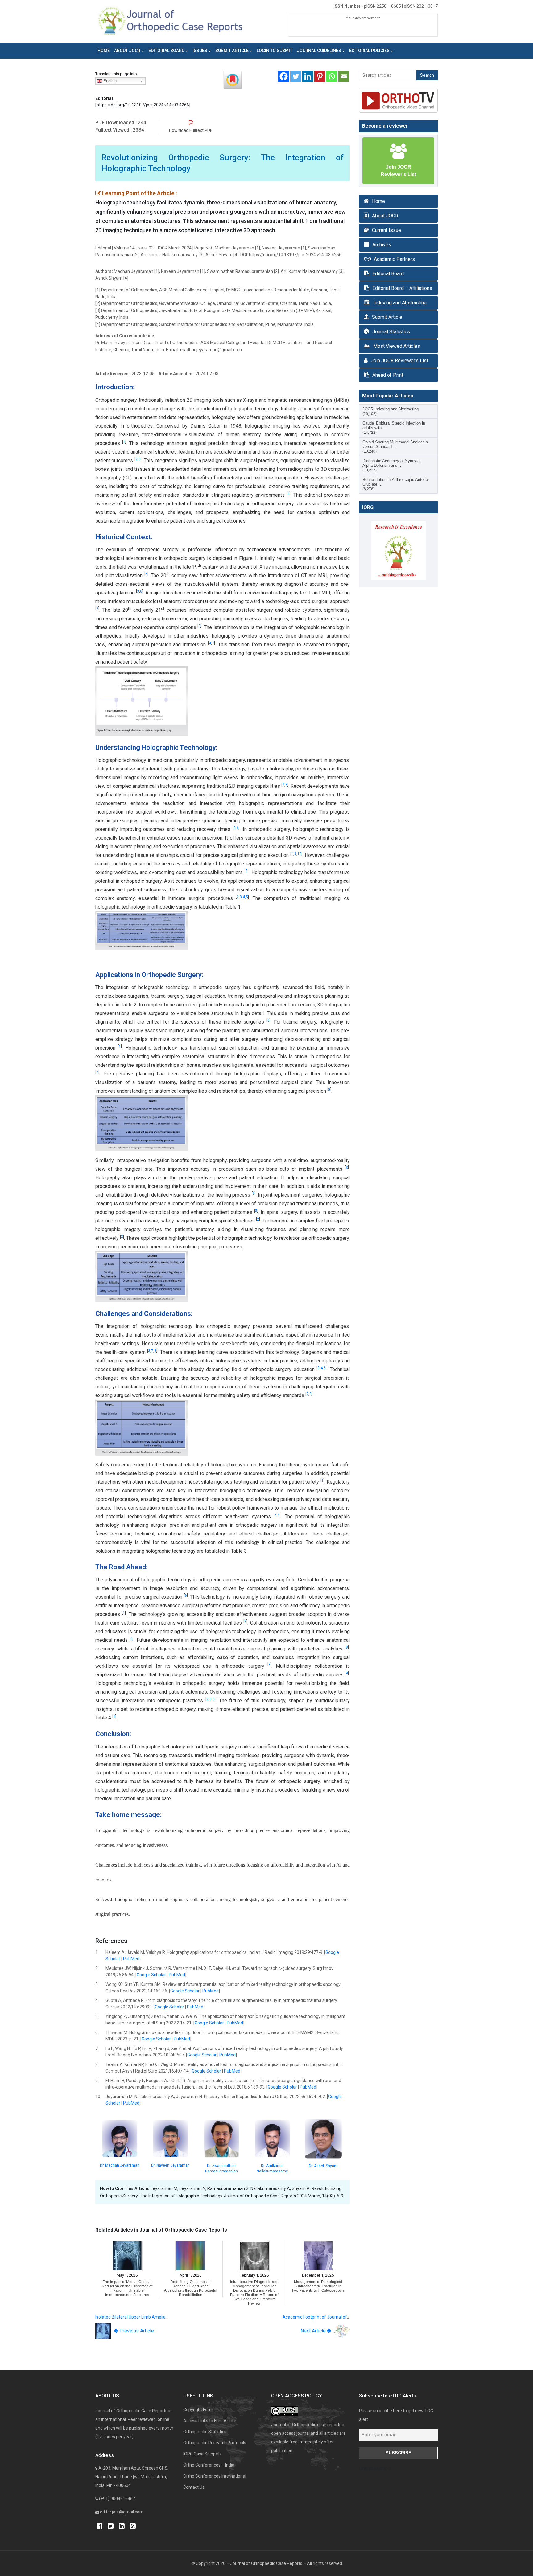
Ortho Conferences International (215, 2476)
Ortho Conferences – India (209, 2465)
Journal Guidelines (319, 51)
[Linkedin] (308, 76)
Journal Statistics (391, 332)
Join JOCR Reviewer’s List (399, 361)
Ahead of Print (388, 375)
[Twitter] (296, 76)
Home (104, 51)
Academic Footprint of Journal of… (316, 2317)
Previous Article (136, 2331)
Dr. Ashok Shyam (323, 2166)
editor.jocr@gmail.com (122, 2512)
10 (300, 854)
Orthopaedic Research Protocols (215, 2443)
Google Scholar (151, 1975)
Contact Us (194, 2487)
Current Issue (386, 230)
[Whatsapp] (332, 76)
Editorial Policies (369, 51)
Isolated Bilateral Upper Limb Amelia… (132, 2317)
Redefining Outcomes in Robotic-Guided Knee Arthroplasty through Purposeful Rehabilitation (191, 2288)
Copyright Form (198, 2410)
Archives (382, 245)
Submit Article (232, 51)
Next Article (314, 2331)
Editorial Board (166, 51)
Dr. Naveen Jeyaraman (170, 2165)
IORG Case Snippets (202, 2454)
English (109, 81)
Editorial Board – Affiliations (402, 288)
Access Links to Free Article (210, 2421)
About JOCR (127, 51)
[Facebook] (284, 76)
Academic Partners (394, 259)
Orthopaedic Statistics (205, 2432)
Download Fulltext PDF (191, 130)
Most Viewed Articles (397, 346)
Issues (200, 51)
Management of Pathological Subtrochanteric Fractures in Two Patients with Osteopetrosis (318, 2286)
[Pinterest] (320, 76)
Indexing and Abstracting (400, 303)
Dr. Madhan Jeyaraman (120, 2165)
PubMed (131, 1959)
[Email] (344, 76)
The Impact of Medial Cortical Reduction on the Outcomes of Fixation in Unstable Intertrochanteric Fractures (127, 2288)
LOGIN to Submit (275, 51)
